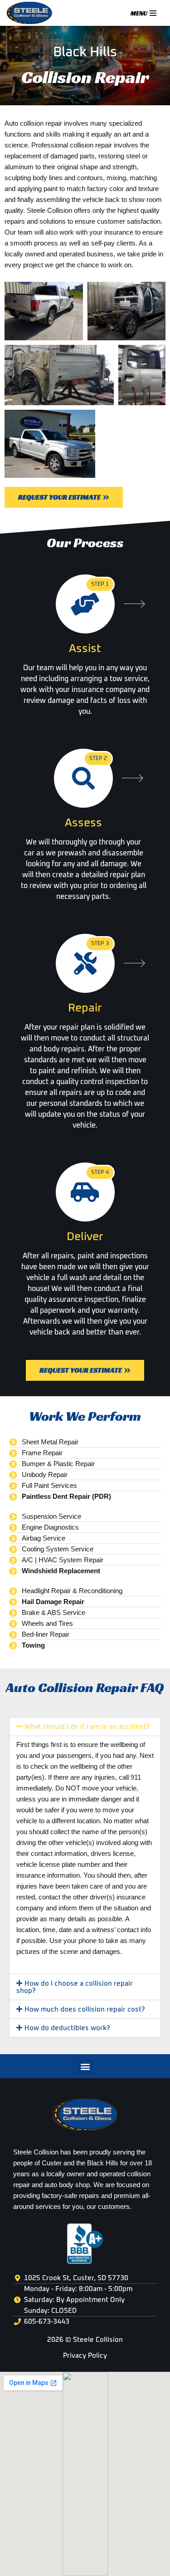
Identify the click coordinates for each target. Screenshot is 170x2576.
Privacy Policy (85, 2356)
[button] (85, 1727)
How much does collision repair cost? (85, 2009)
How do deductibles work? (67, 2028)
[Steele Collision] (32, 13)
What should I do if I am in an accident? (87, 1727)
